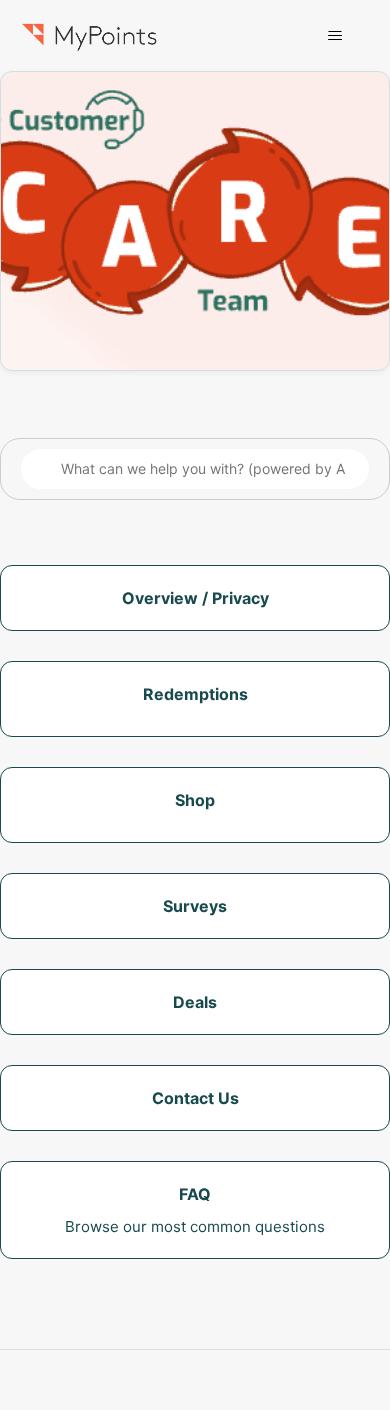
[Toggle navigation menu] (335, 36)
